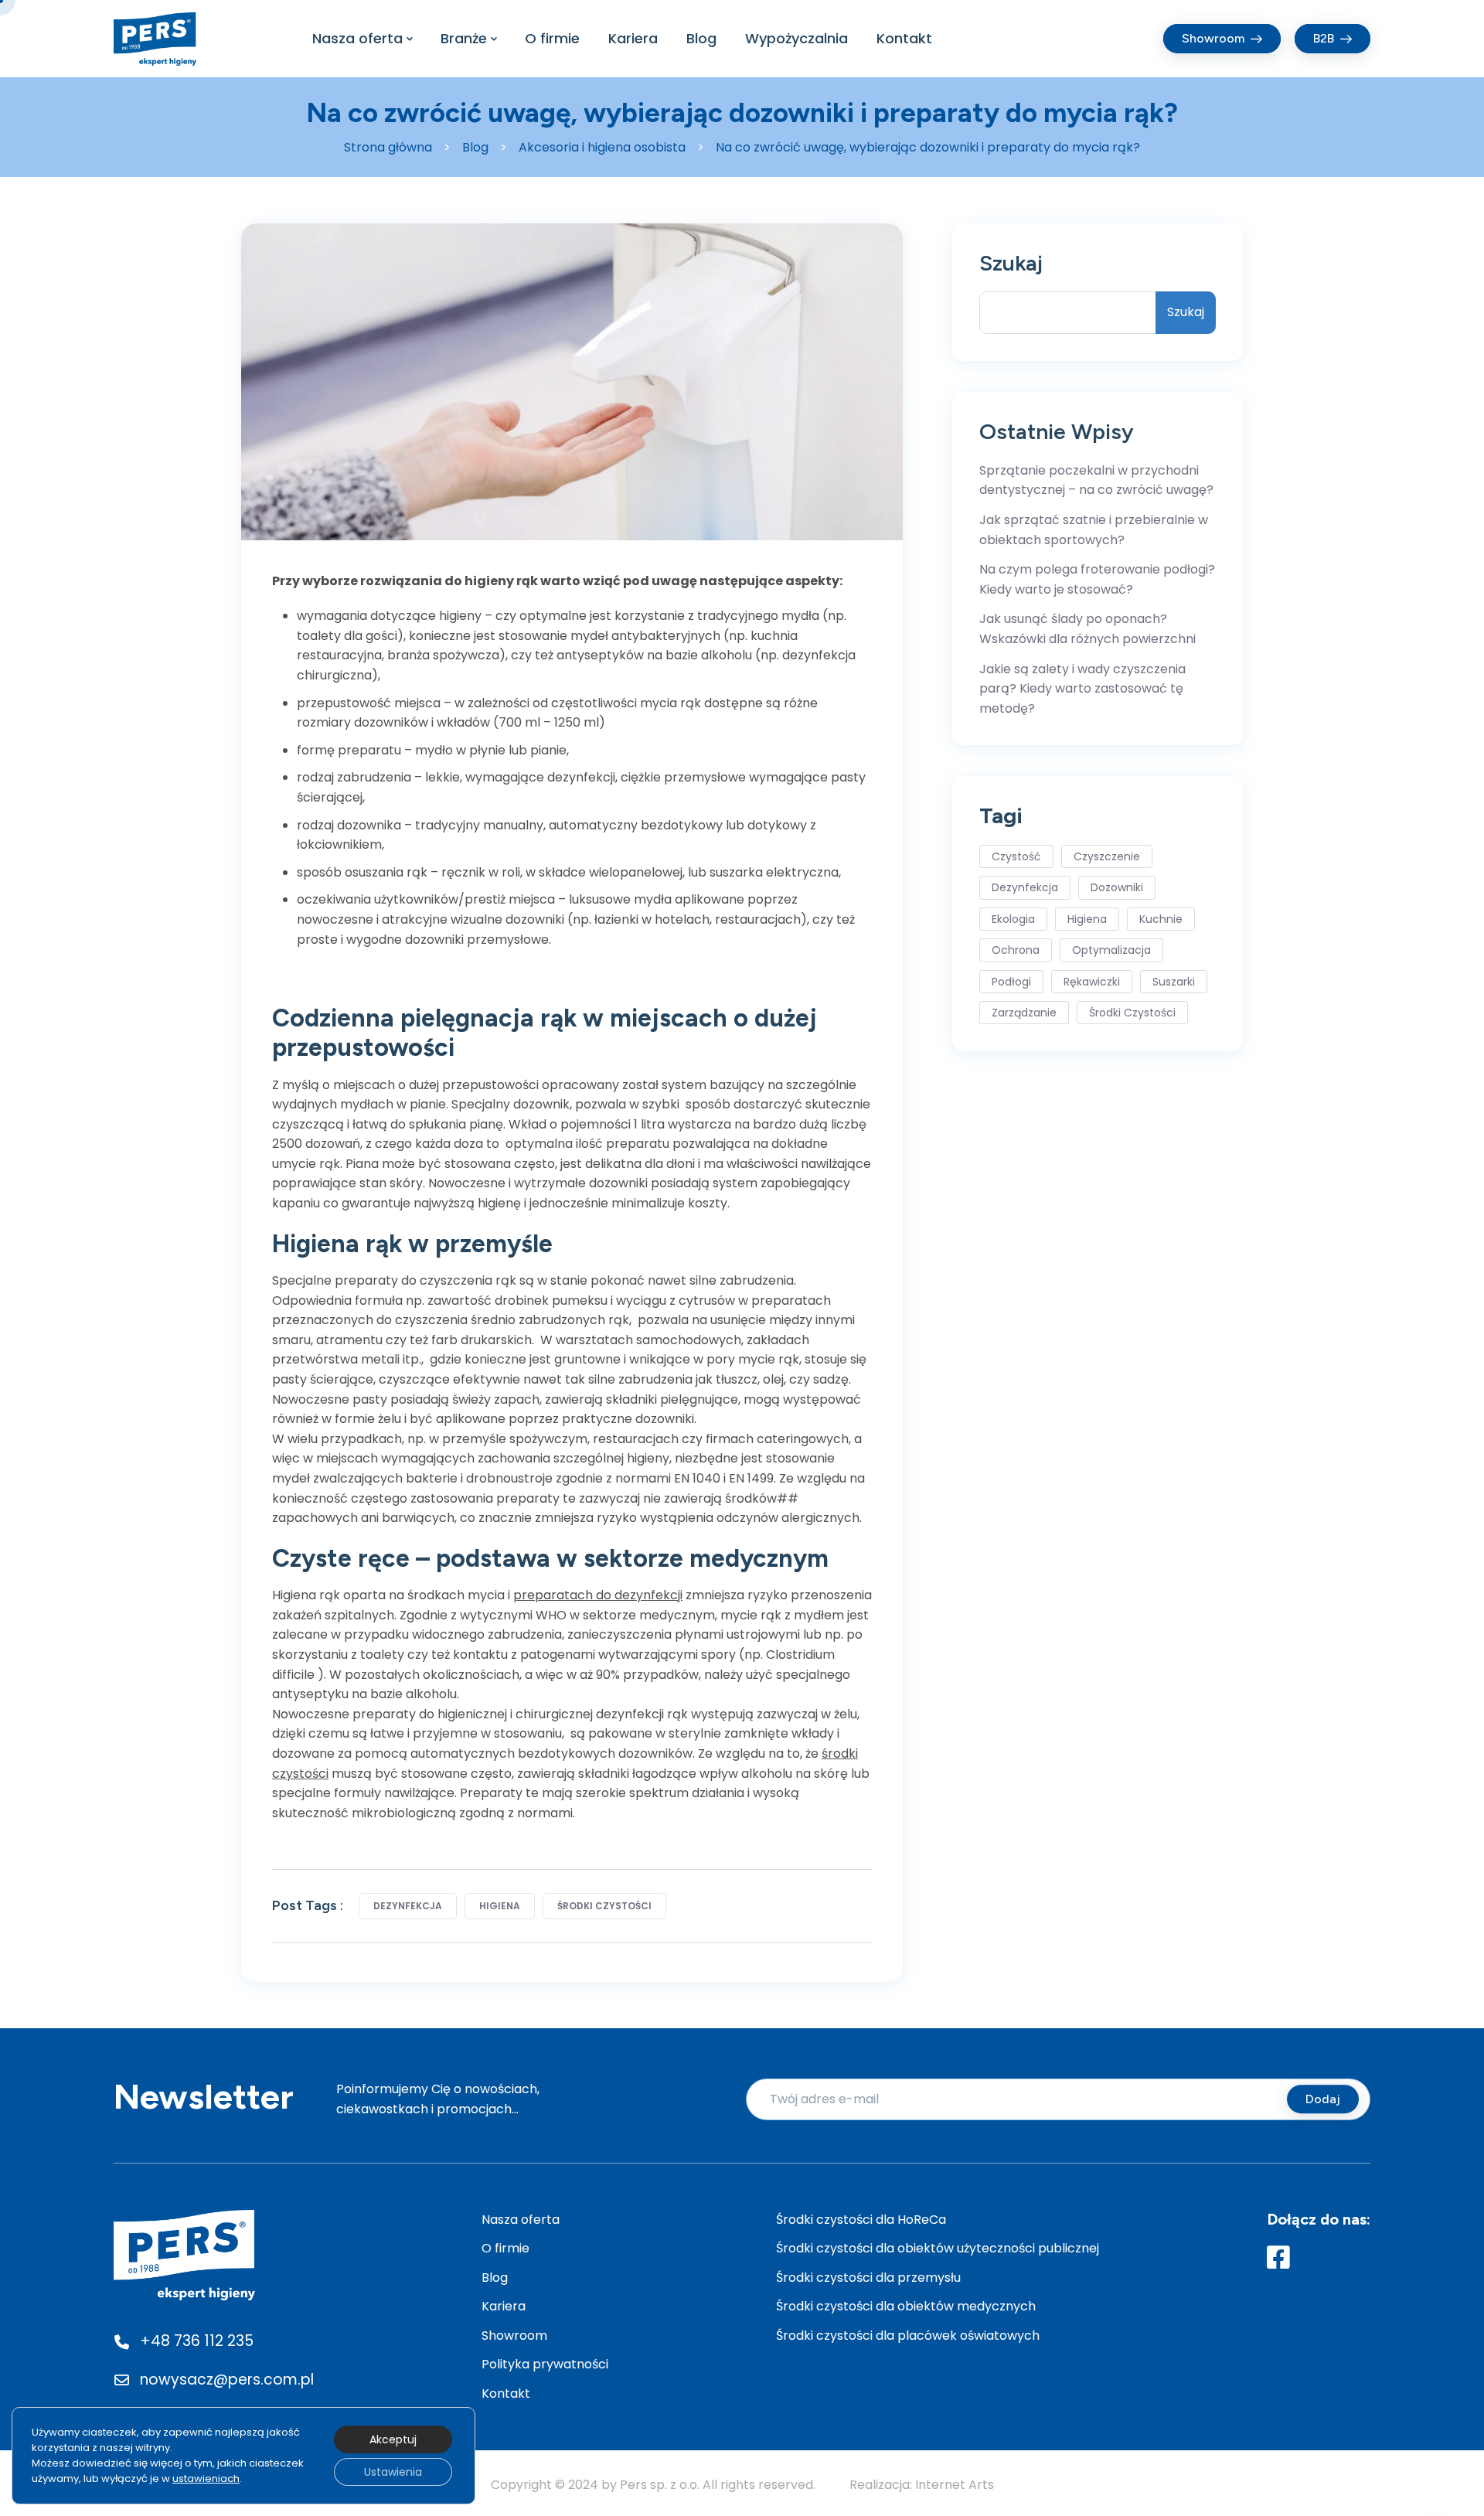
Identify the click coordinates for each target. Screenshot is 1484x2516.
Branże (464, 38)
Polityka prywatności (545, 2364)
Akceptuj (393, 2439)
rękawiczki (1092, 982)
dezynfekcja (408, 1906)
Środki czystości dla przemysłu (868, 2278)
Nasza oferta (357, 38)
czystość (1016, 856)
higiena (500, 1906)
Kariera (633, 38)
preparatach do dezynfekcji (598, 1595)
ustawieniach (206, 2479)
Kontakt (904, 38)
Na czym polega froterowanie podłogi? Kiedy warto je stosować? (1097, 579)
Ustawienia (393, 2472)
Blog (701, 38)
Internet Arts (955, 2485)
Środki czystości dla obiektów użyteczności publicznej (938, 2248)
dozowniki (1117, 887)
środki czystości (604, 1906)
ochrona (1016, 950)
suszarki (1174, 982)
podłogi (1011, 982)
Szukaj (1011, 263)
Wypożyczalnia (796, 38)
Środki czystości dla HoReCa (861, 2220)
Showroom (514, 2336)
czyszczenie (1107, 856)
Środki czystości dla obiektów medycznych (906, 2306)
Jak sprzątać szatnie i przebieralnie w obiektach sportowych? (1094, 530)
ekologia (1013, 919)
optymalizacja (1111, 950)
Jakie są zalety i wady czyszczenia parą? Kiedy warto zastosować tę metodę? (1082, 689)
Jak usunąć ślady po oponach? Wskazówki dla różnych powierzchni (1087, 629)
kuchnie (1161, 919)
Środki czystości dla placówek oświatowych (908, 2336)
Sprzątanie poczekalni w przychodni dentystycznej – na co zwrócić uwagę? (1096, 480)
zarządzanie (1024, 1013)
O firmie (552, 38)
